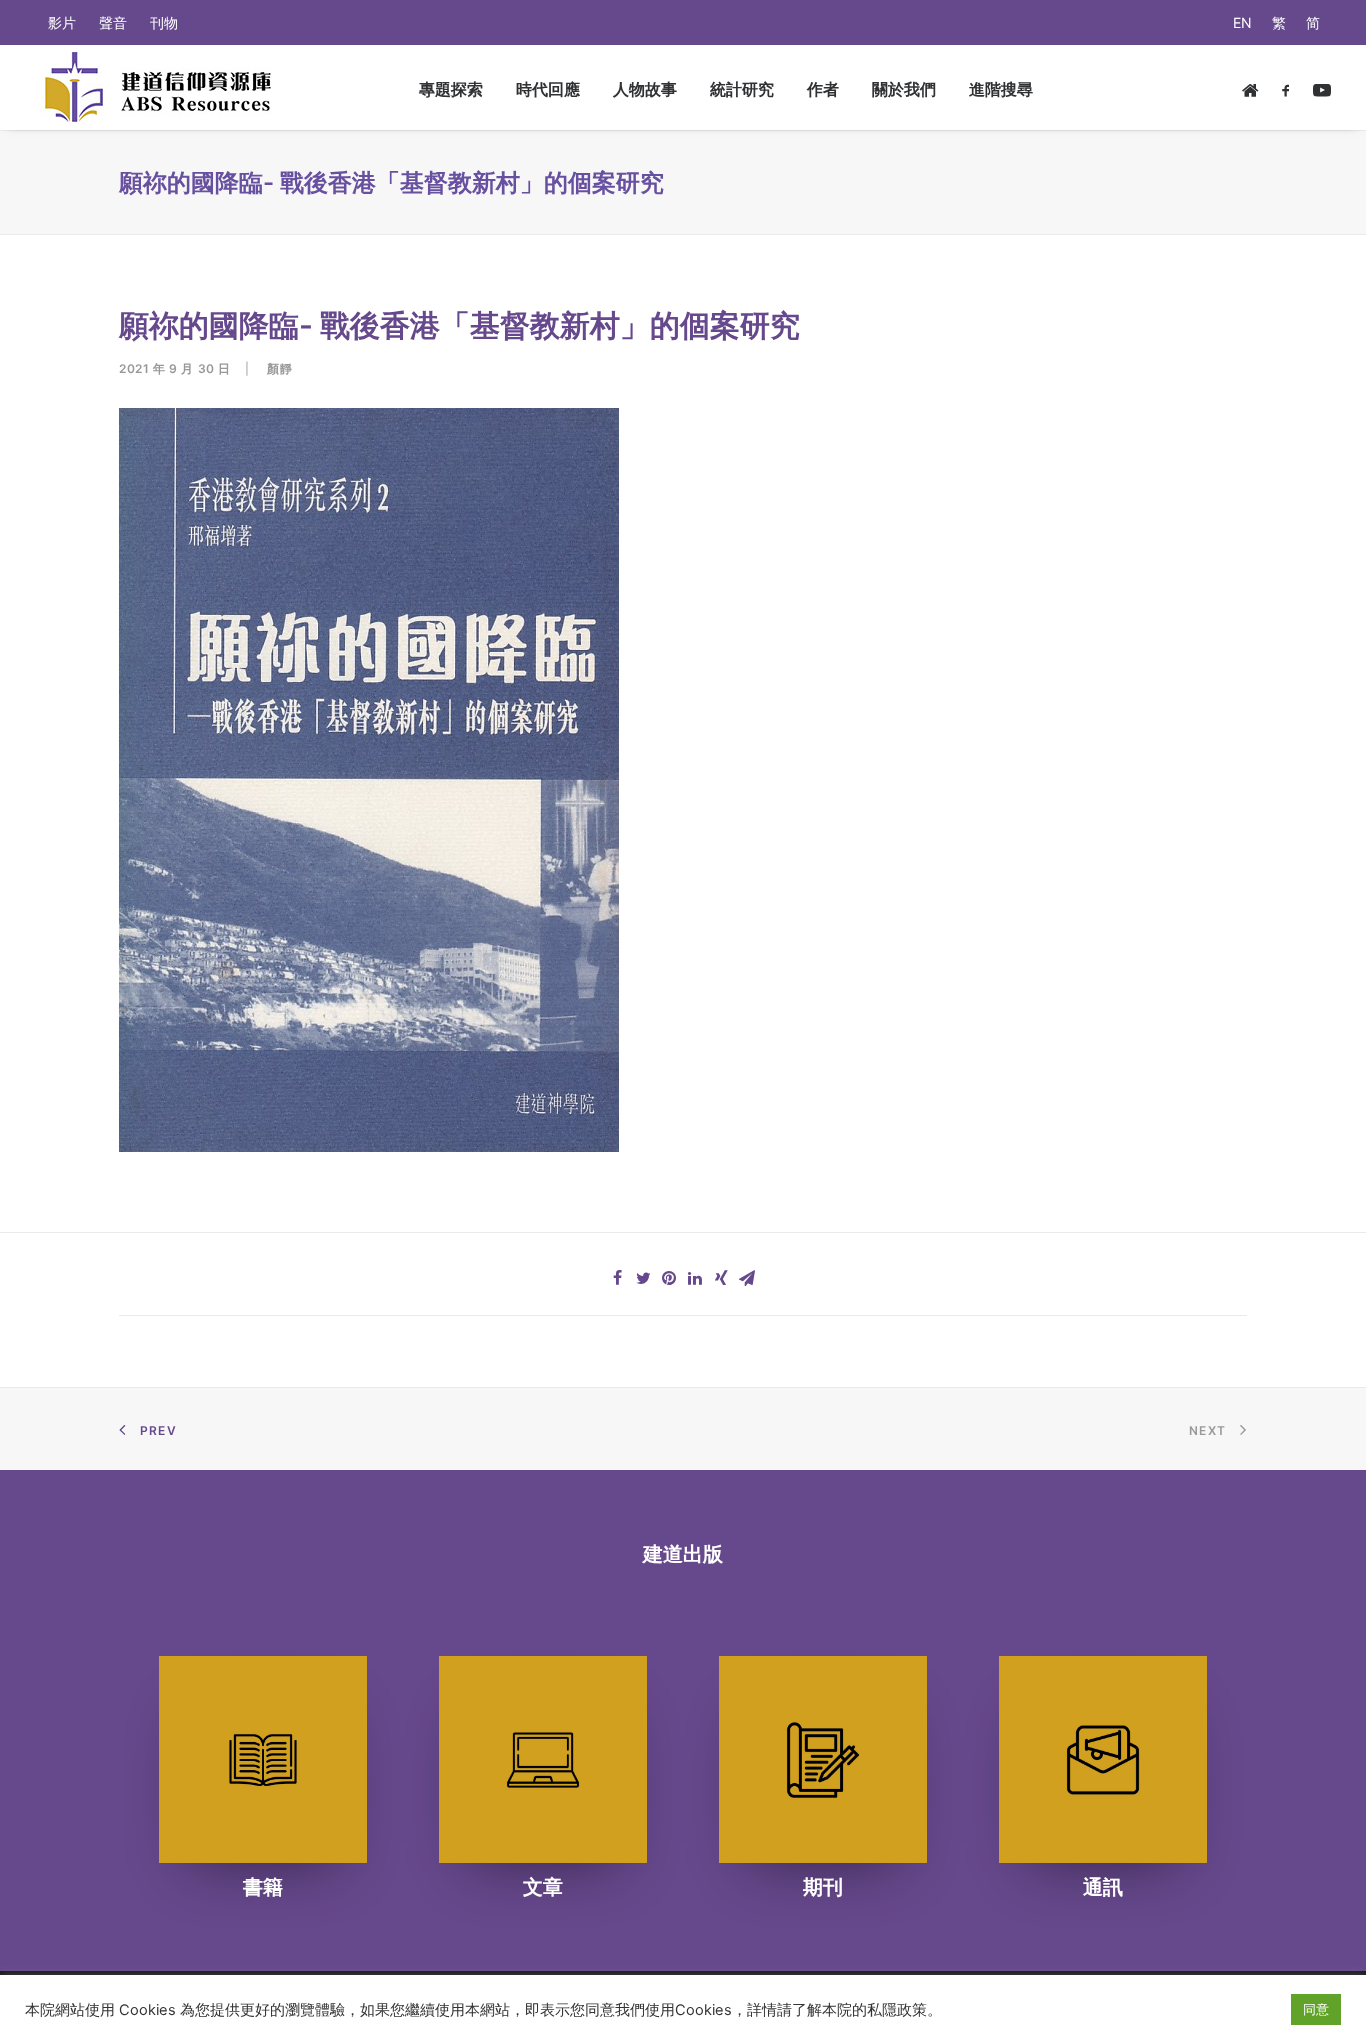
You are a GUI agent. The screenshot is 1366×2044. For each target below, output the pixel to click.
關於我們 (904, 89)
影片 (62, 22)
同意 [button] (1316, 2009)
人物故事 (645, 89)
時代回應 (548, 89)
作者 (823, 89)
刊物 (164, 22)
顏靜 (279, 368)
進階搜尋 (1001, 89)
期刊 (823, 1887)
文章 (543, 1887)
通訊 (1103, 1887)
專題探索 (451, 89)
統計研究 (742, 89)
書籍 (263, 1887)
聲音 (113, 22)
